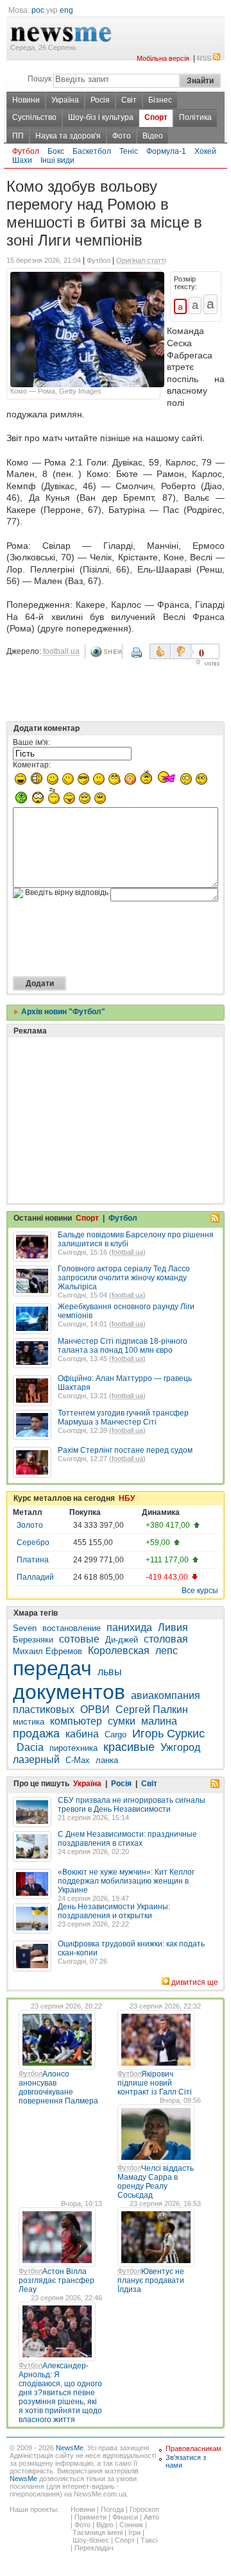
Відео (153, 136)
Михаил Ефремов (47, 1651)
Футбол (26, 151)
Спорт (156, 117)
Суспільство (34, 117)
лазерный (36, 1760)
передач (52, 1668)
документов (69, 1692)
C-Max (78, 1760)
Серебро (33, 1543)
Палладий (35, 1577)
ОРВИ (95, 1710)
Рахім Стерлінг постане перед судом (125, 1450)
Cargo (116, 1735)
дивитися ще (195, 1982)
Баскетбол (92, 151)
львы (110, 1672)
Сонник (131, 2525)
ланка (107, 1760)
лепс (167, 1651)
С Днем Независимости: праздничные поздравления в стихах (127, 1839)
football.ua (61, 651)
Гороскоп (144, 2509)
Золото (30, 1525)
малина (159, 1721)
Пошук (39, 79)
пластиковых (44, 1710)
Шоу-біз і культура (101, 117)
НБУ (127, 1498)
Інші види (57, 160)
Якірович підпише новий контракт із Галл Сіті (155, 2083)
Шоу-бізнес (91, 2540)
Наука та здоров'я (68, 136)
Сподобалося (160, 651)
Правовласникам (193, 2448)
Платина (33, 1560)
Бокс (56, 151)
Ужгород (180, 1747)
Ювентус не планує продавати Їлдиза (151, 2280)
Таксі (149, 2540)
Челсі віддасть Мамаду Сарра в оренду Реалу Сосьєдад (156, 2182)
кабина (82, 1734)
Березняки (33, 1640)
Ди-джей (122, 1640)
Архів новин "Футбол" (62, 1012)
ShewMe (106, 652)
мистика (29, 1722)
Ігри (134, 2532)
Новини (26, 100)
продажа (36, 1734)
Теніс (129, 151)
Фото (122, 136)
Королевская (119, 1651)
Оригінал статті (141, 260)
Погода (112, 2509)
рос (38, 10)
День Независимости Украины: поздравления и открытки (114, 1911)
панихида (129, 1627)
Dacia (30, 1747)
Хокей (205, 151)
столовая (166, 1639)
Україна (65, 100)
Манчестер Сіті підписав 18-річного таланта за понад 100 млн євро (123, 1346)
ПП (18, 136)
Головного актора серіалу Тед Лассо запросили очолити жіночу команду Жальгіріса (124, 1278)
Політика (195, 117)
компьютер (76, 1721)
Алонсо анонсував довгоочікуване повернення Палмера (58, 2087)
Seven (25, 1628)
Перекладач (94, 2548)
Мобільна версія (163, 58)
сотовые (79, 1639)
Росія (100, 100)
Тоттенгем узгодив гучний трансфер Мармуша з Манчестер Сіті (123, 1418)
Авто (151, 2517)
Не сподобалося (182, 651)
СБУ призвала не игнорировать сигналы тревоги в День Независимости (132, 1805)
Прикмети (90, 2517)
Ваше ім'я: (31, 742)
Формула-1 (166, 151)
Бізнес (160, 100)
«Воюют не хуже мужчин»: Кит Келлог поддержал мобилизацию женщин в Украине (126, 1881)
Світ (129, 100)
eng (66, 10)
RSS (204, 58)
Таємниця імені (98, 2532)
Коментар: (32, 765)
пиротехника (73, 1748)
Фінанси (125, 2517)
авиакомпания (166, 1695)
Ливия (173, 1627)
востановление (72, 1628)
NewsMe (70, 2448)
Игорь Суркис (168, 1734)
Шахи (22, 160)
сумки (122, 1721)
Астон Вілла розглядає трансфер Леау (56, 2280)
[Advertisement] (109, 1088)
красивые (129, 1747)
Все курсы (200, 1591)
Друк (138, 657)
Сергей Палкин (152, 1710)
